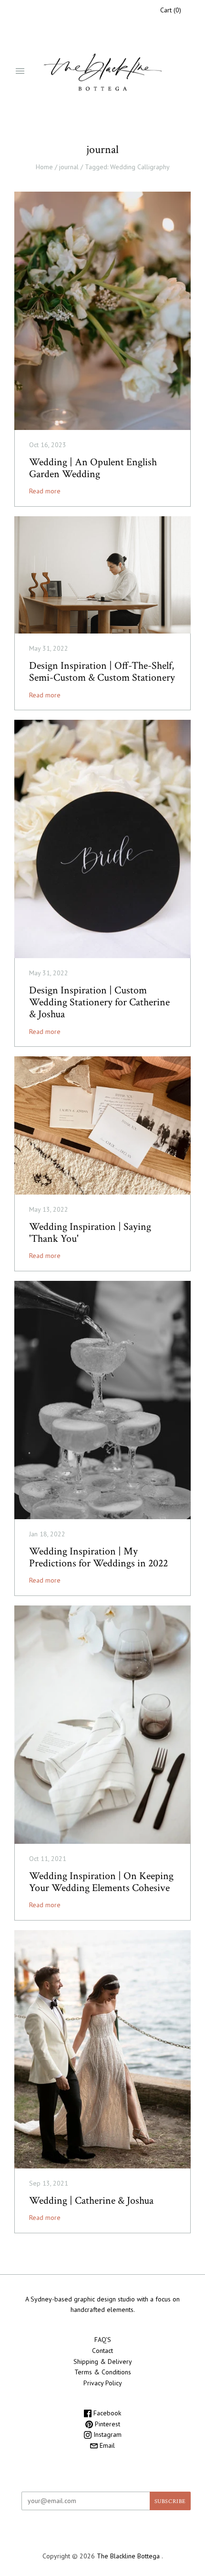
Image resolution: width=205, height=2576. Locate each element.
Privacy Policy (103, 2383)
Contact (102, 2351)
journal (69, 167)
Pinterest (107, 2424)
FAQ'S (103, 2340)
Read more (45, 491)
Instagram (107, 2434)
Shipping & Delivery (103, 2361)
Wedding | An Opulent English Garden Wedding (93, 468)
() (171, 10)
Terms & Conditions (103, 2372)
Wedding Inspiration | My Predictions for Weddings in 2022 (98, 1557)
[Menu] (20, 72)
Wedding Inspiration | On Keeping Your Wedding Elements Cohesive (101, 1882)
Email (106, 2445)
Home (44, 167)
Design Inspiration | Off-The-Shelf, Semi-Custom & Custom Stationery (102, 672)
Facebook (106, 2413)
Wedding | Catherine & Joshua (91, 2201)
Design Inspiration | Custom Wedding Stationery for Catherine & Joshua (99, 1002)
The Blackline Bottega (129, 2556)
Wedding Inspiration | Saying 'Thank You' (90, 1233)
